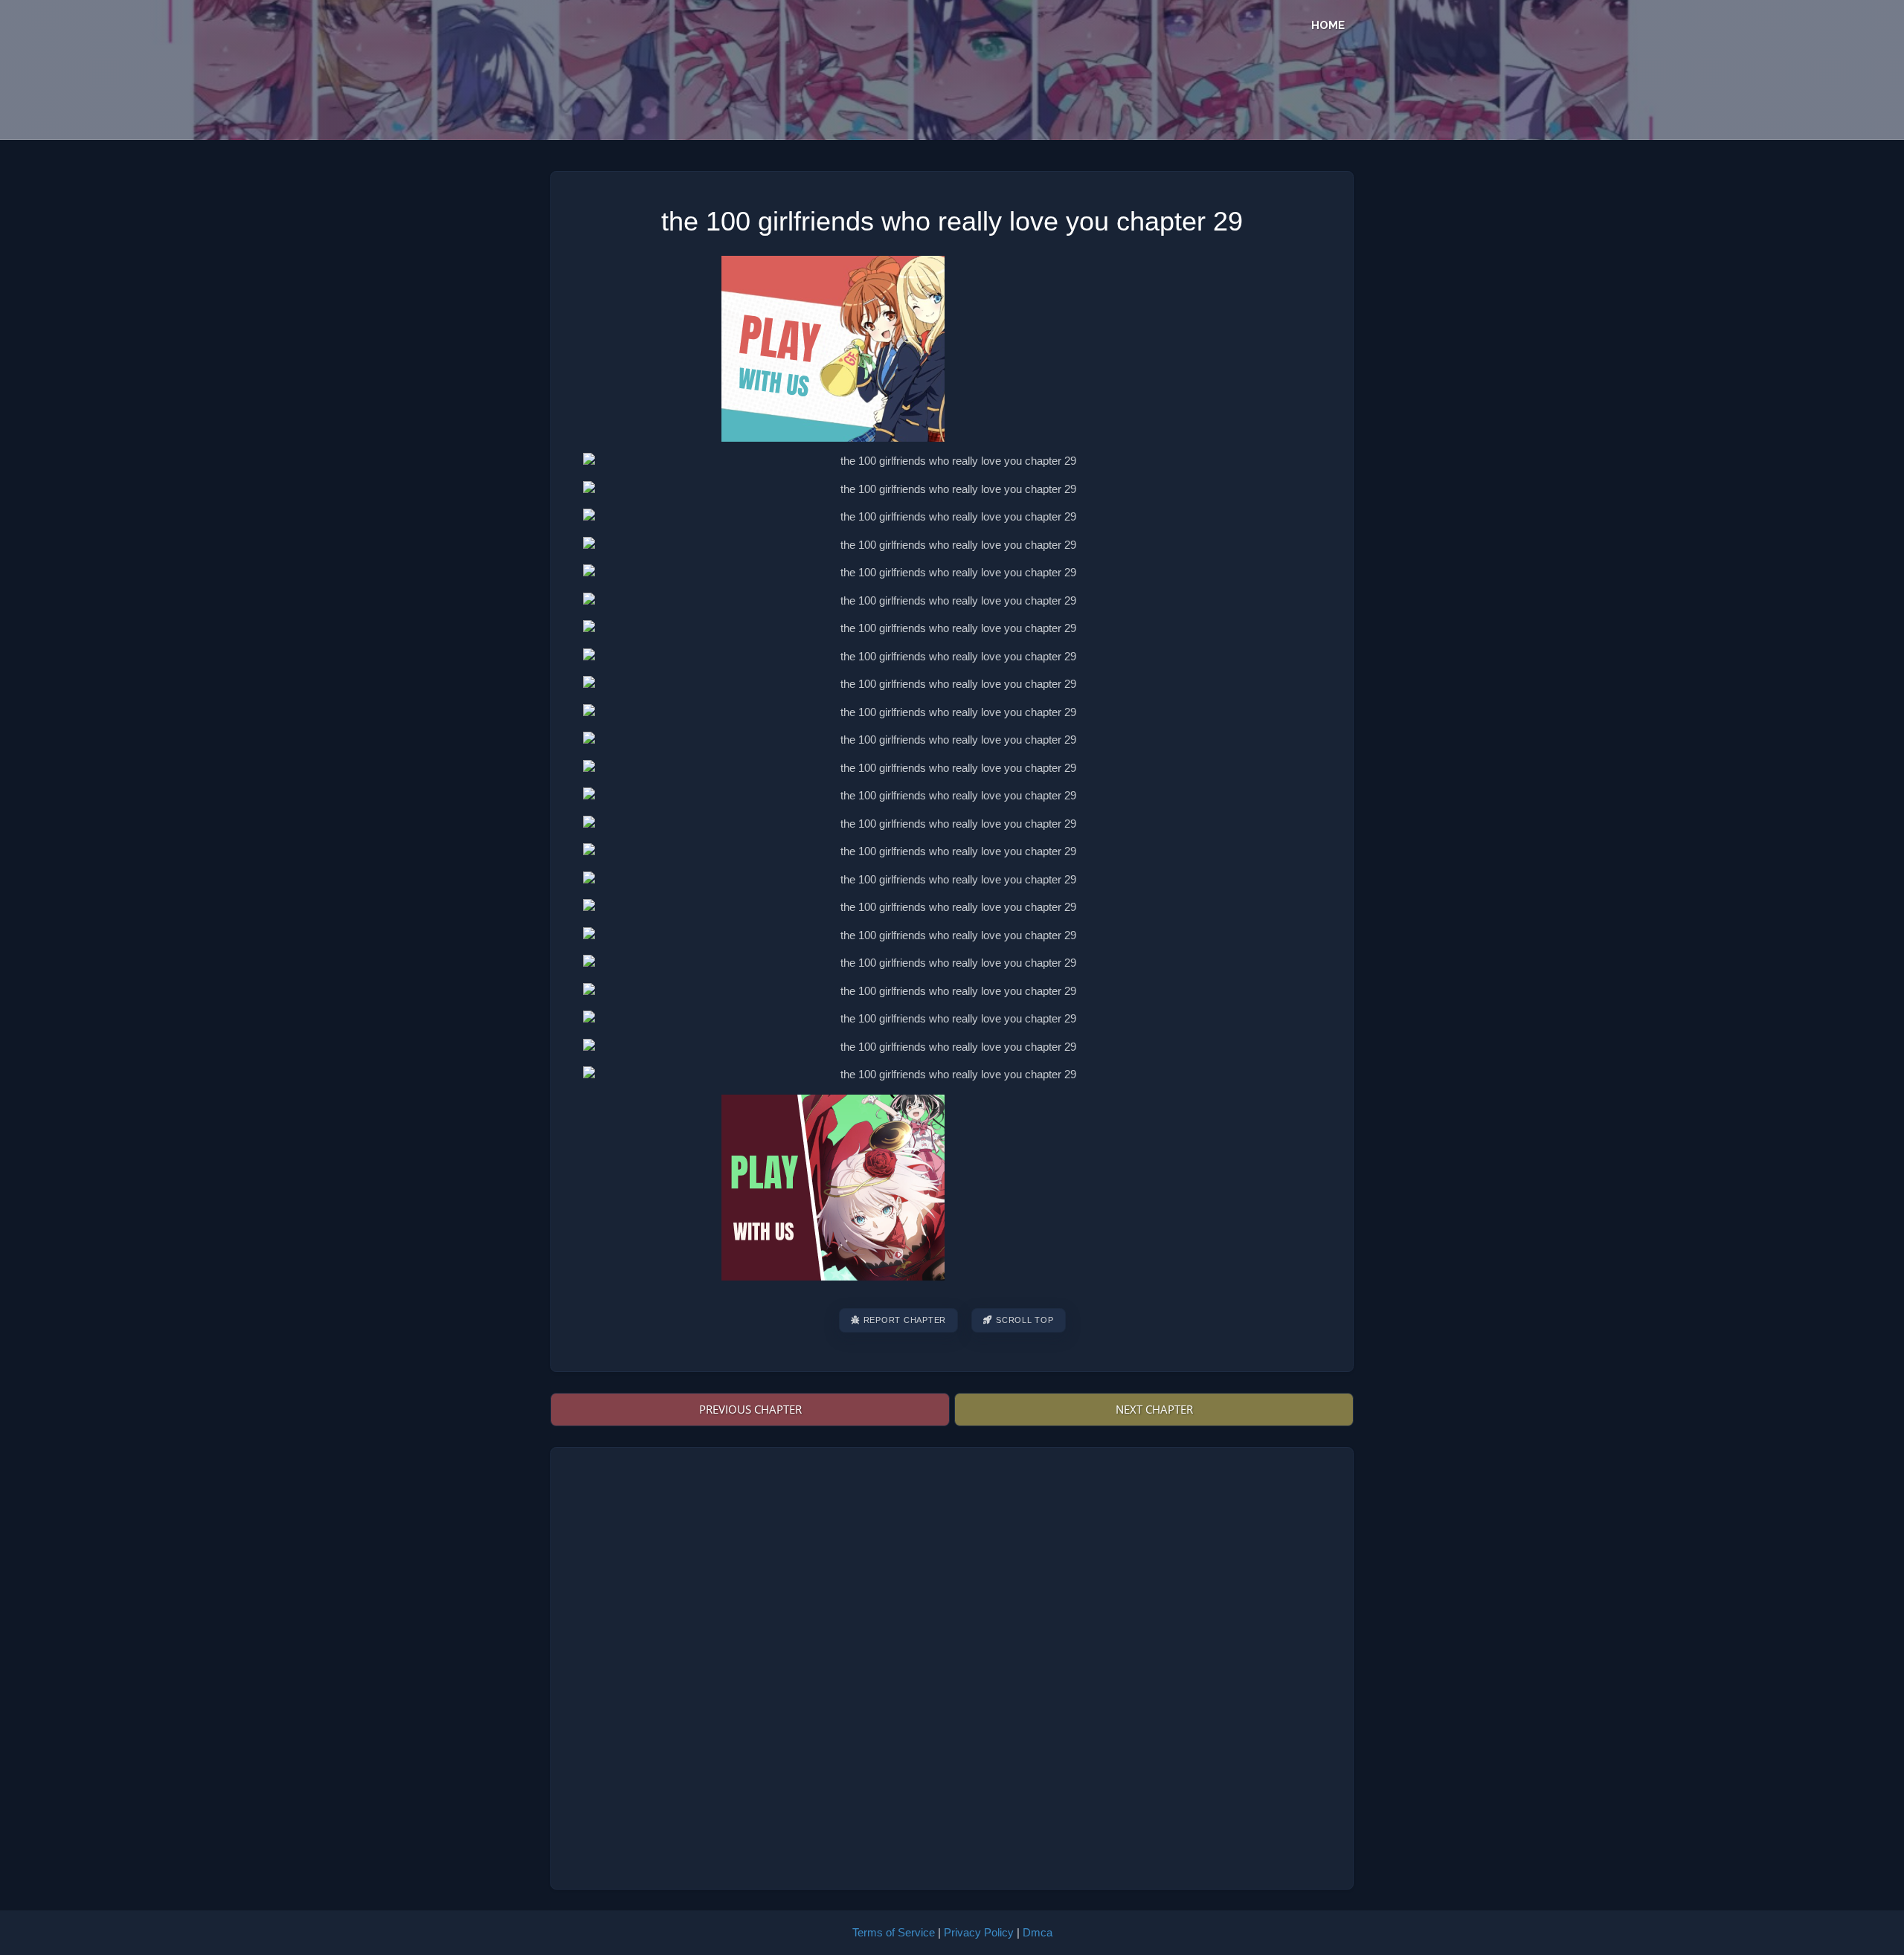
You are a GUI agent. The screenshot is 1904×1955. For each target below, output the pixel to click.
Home (1328, 25)
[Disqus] (952, 1666)
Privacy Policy (979, 1932)
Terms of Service (894, 1932)
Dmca (1038, 1932)
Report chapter (905, 1320)
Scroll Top (1025, 1320)
